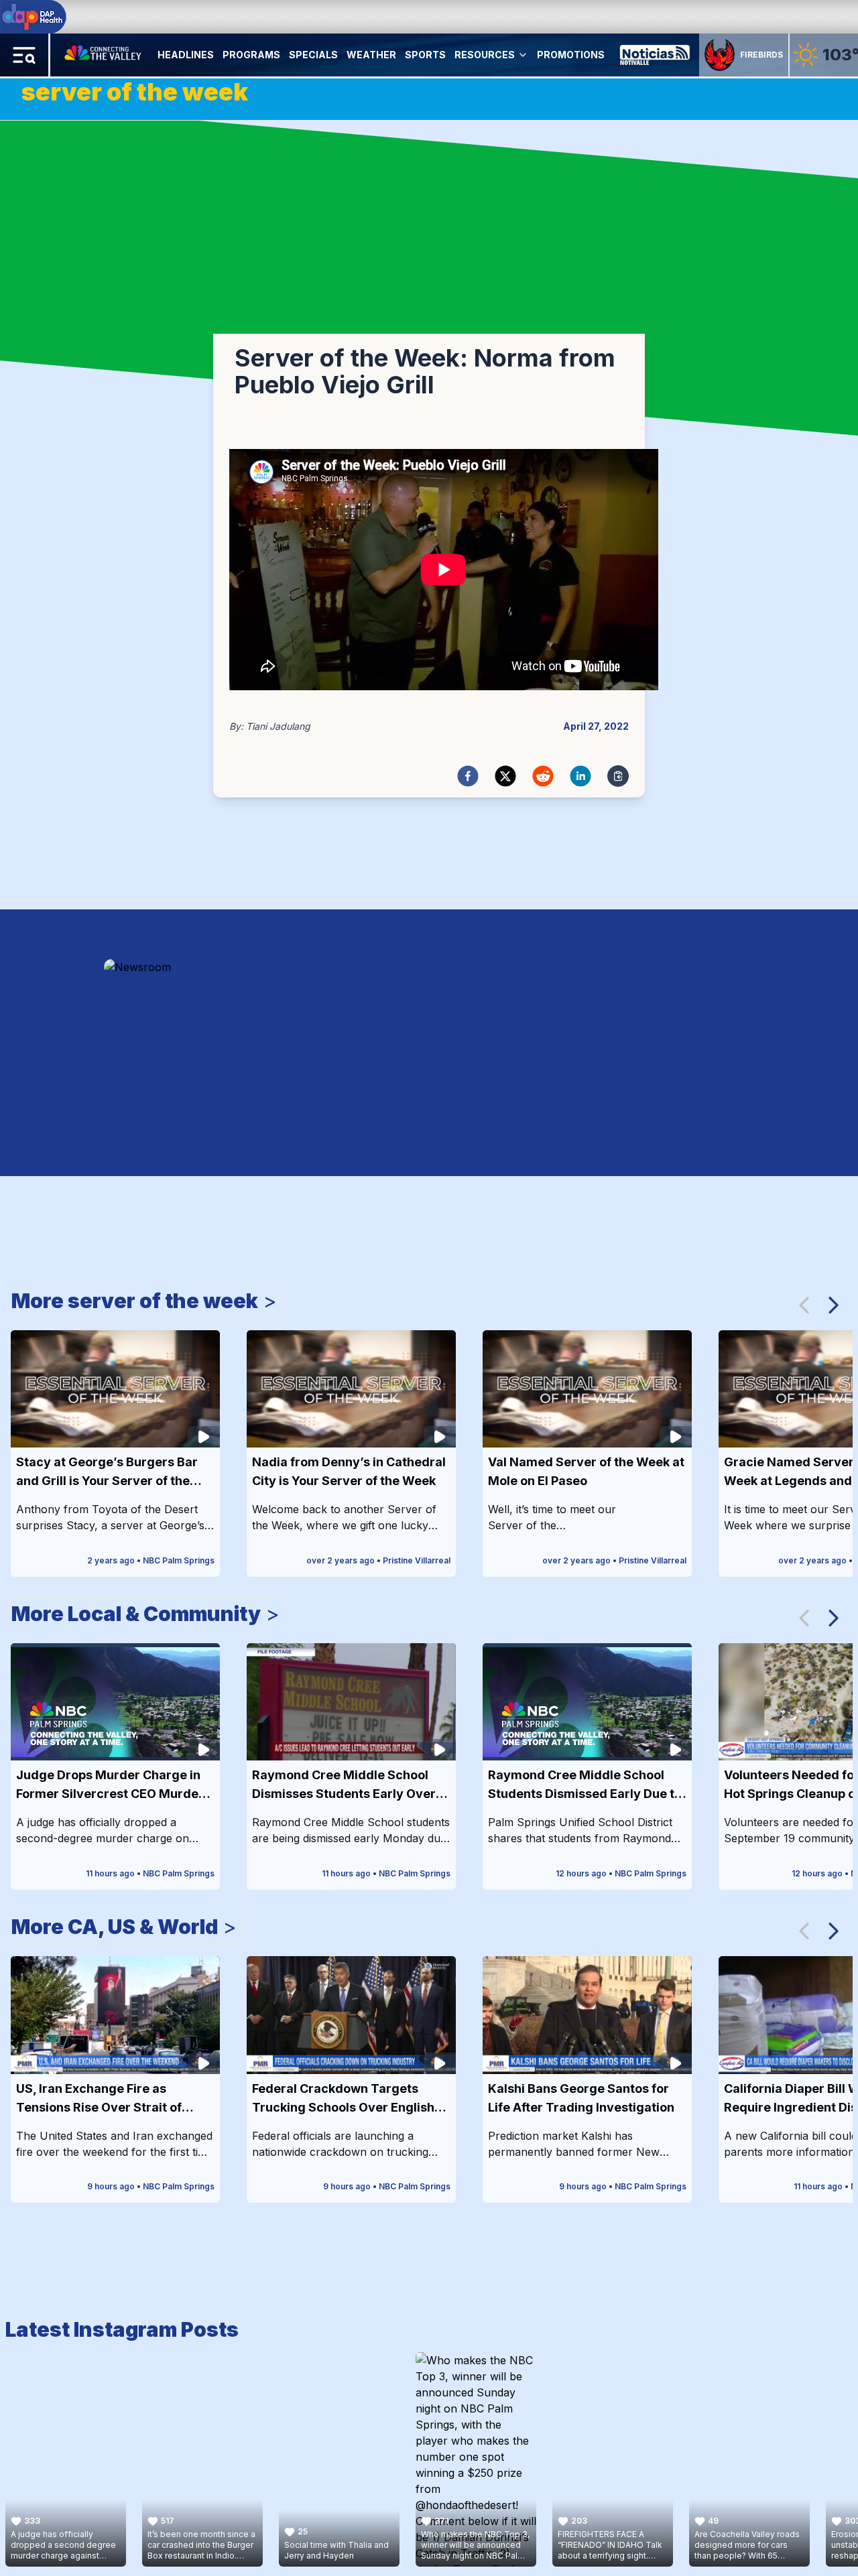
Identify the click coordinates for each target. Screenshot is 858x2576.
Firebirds (761, 55)
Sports (425, 55)
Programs (251, 55)
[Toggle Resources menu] (523, 55)
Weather (371, 55)
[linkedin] (580, 776)
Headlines (186, 55)
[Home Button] (104, 55)
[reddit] (543, 776)
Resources (485, 55)
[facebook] (468, 776)
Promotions (571, 55)
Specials (313, 55)
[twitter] (505, 776)
